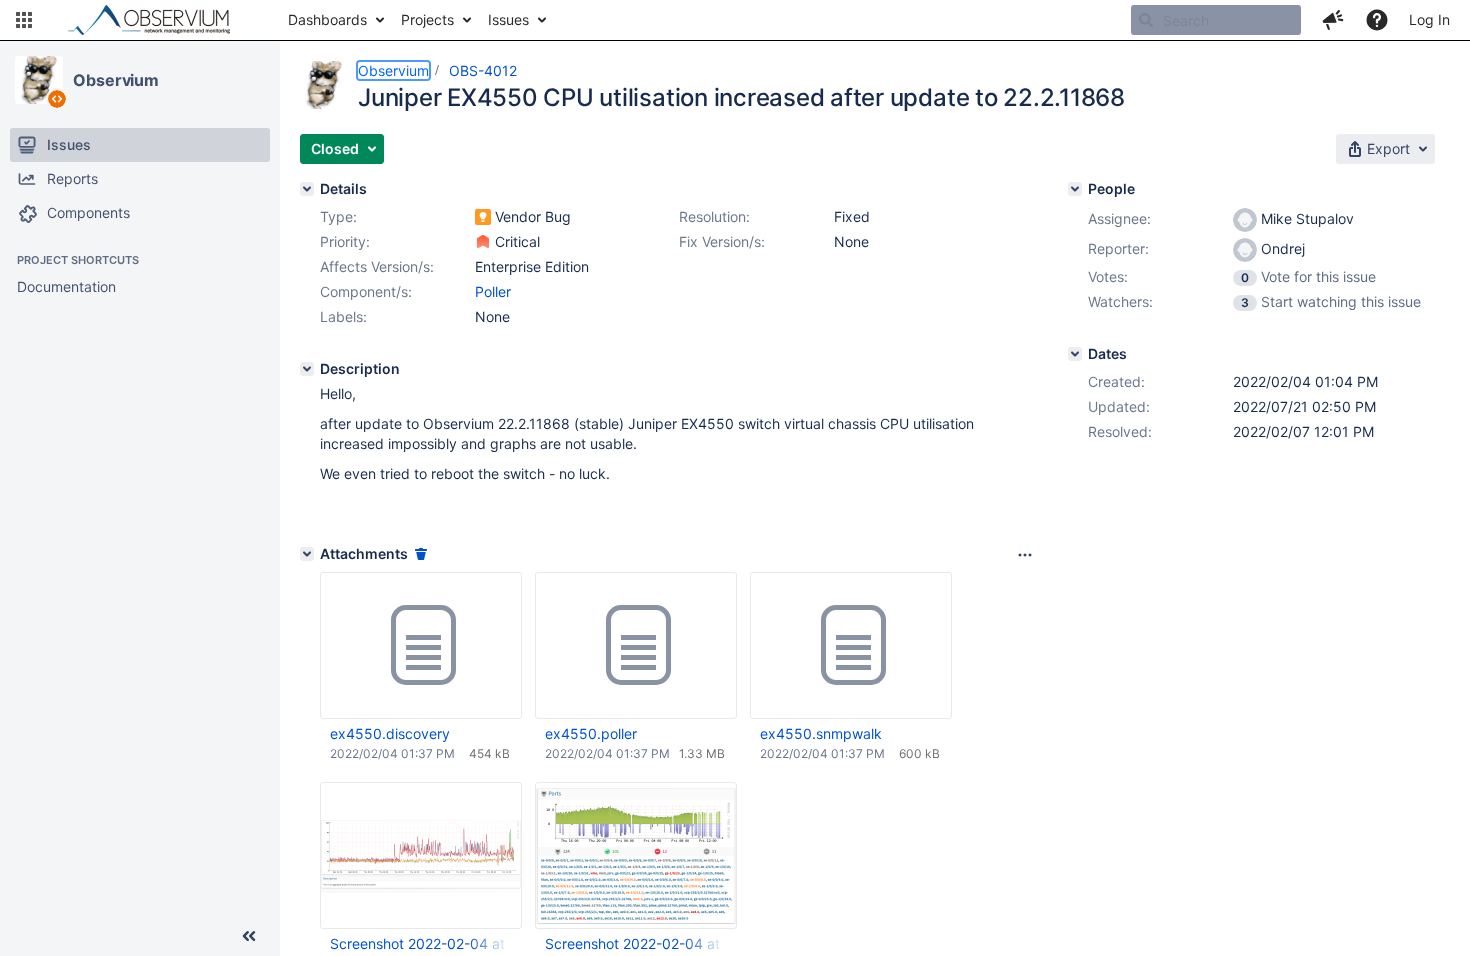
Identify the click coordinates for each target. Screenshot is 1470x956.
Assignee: (1119, 218)
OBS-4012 (483, 70)
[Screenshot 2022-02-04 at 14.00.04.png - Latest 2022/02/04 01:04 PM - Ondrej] (636, 855)
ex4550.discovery (390, 733)
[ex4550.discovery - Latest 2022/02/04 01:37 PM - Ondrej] (421, 646)
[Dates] (1075, 354)
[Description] (307, 369)
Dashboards (327, 19)
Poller (493, 291)
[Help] (1377, 20)
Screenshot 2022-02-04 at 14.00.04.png (635, 943)
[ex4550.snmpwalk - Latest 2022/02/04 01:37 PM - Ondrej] (851, 646)
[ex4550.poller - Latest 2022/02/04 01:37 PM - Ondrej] (636, 646)
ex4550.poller (591, 733)
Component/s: (366, 291)
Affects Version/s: (377, 266)
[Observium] (39, 80)
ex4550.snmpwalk (821, 733)
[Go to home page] (158, 20)
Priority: (345, 241)
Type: (338, 216)
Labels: (343, 316)
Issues (508, 19)
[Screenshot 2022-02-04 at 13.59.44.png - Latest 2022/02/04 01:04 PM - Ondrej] (421, 856)
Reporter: (1118, 248)
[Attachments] (307, 554)
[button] (24, 20)
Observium (116, 80)
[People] (1075, 189)
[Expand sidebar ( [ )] (249, 936)
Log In (1429, 19)
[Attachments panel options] (1025, 555)
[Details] (307, 189)
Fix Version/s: (722, 241)
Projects (427, 19)
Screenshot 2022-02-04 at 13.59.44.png (420, 943)
